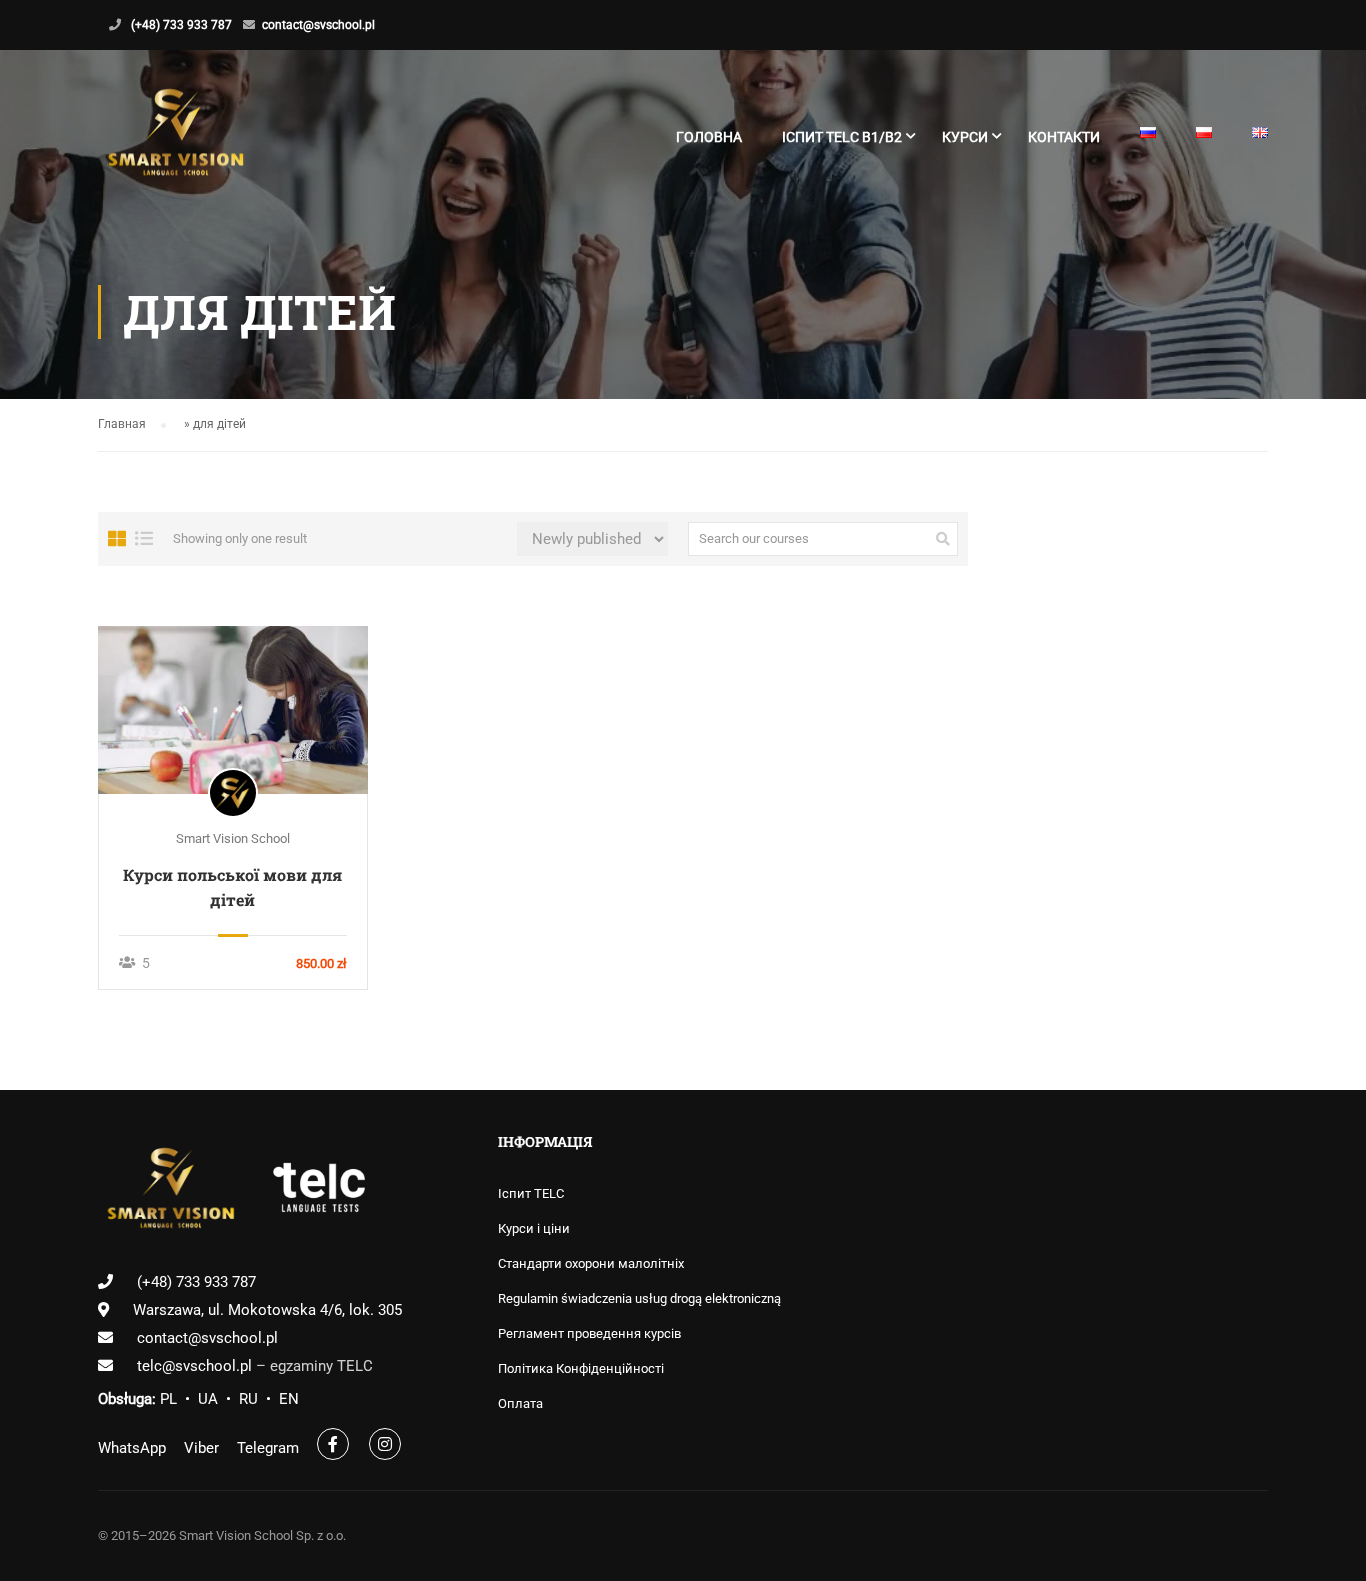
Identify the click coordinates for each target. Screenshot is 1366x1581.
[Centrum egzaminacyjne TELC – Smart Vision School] (319, 1191)
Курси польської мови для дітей (232, 887)
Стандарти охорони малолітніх (591, 1263)
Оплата (520, 1403)
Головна (709, 137)
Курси (965, 137)
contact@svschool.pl (318, 25)
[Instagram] (385, 1444)
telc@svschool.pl (196, 1366)
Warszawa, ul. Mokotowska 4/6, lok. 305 (267, 1310)
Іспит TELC (531, 1193)
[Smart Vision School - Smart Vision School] (175, 146)
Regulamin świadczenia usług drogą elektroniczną (639, 1298)
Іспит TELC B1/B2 (842, 137)
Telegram (268, 1448)
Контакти (1064, 137)
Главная (122, 424)
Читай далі (232, 709)
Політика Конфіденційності (581, 1368)
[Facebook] (333, 1444)
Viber (201, 1448)
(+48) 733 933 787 (181, 25)
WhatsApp (132, 1448)
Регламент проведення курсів (589, 1333)
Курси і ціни (534, 1228)
